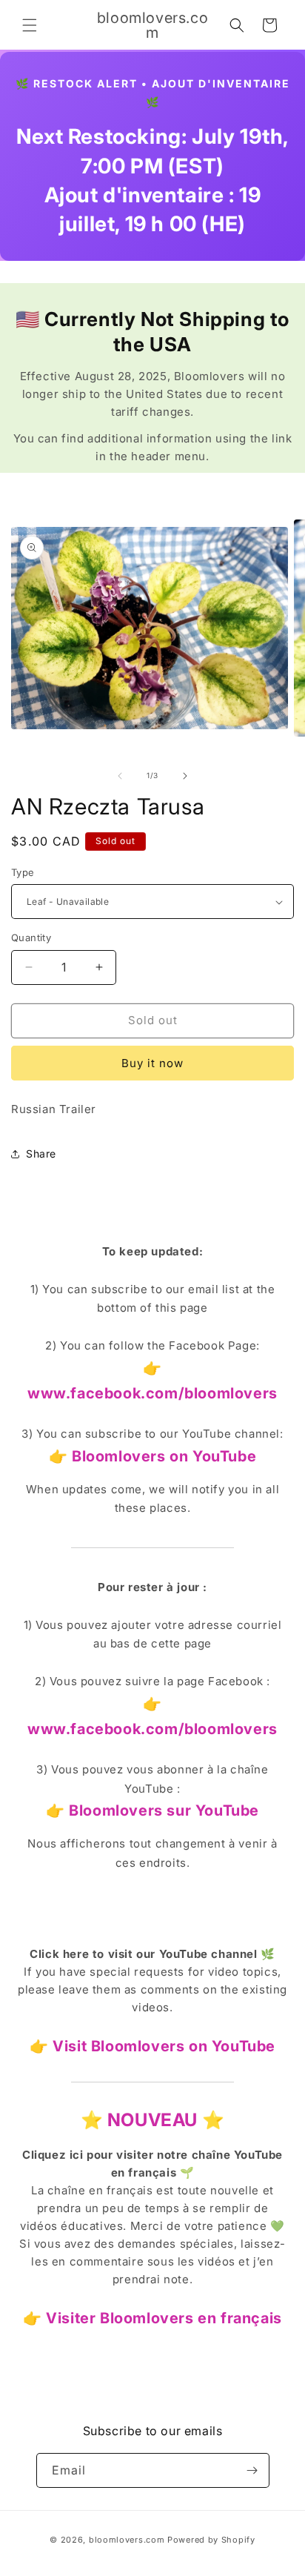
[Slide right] (185, 776)
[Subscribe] (252, 2470)
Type (23, 872)
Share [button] (41, 1153)
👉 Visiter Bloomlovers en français (152, 2318)
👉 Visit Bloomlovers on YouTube (152, 2046)
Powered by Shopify (211, 2540)
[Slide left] (120, 776)
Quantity (31, 937)
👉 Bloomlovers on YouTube (152, 1456)
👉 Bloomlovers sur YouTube (152, 1810)
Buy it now (152, 1063)
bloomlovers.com (127, 2540)
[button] (30, 25)
